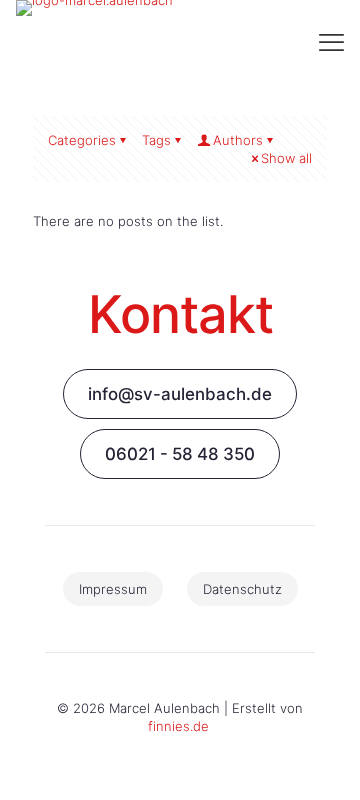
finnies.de (178, 726)
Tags (156, 140)
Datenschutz (242, 589)
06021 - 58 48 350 (180, 454)
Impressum (113, 589)
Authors (238, 140)
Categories (82, 140)
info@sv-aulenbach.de (180, 394)
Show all (286, 158)
